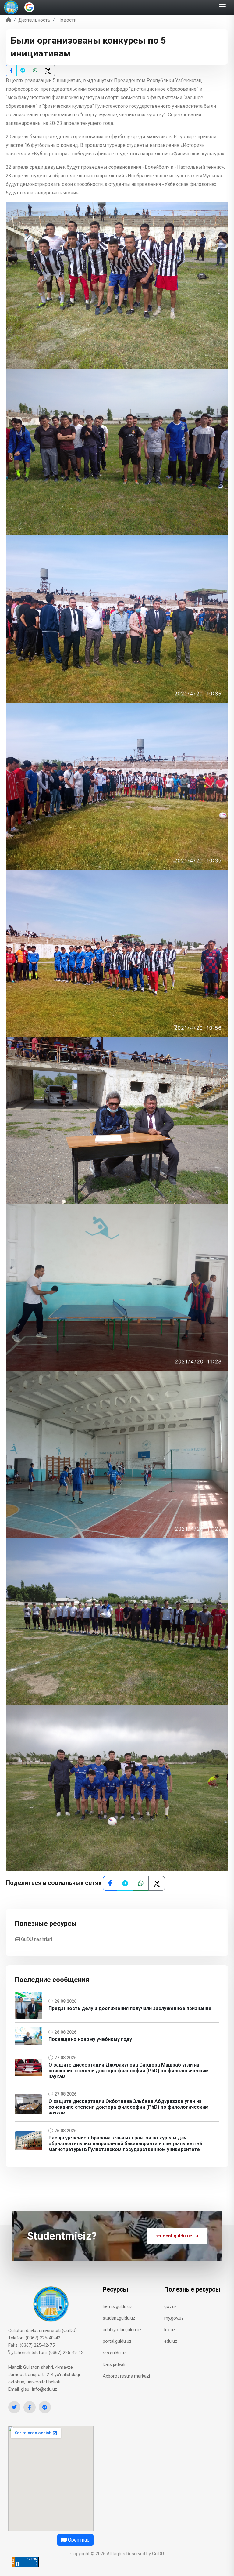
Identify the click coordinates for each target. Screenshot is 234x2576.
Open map (78, 2540)
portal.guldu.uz (117, 2341)
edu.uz (171, 2341)
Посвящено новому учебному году (90, 2039)
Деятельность (34, 20)
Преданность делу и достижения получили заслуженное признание (130, 2008)
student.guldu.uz (174, 2236)
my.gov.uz (174, 2318)
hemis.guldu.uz (117, 2306)
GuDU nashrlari (36, 1939)
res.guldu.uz (115, 2353)
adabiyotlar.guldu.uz (122, 2330)
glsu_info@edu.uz (39, 2389)
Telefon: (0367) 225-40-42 (34, 2338)
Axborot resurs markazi (126, 2376)
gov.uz (171, 2306)
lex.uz (170, 2330)
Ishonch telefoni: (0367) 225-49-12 (48, 2353)
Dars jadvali (114, 2364)
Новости (67, 20)
